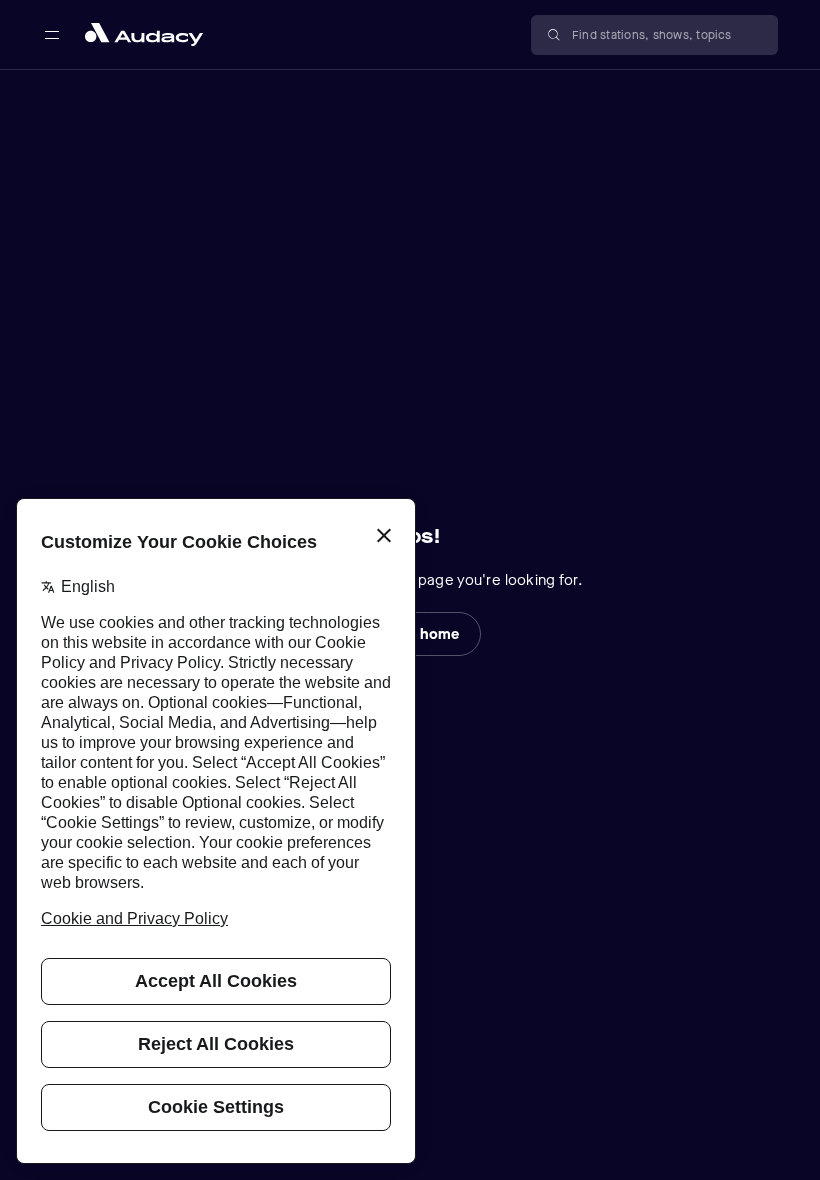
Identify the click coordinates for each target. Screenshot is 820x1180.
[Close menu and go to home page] (144, 34)
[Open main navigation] (52, 35)
